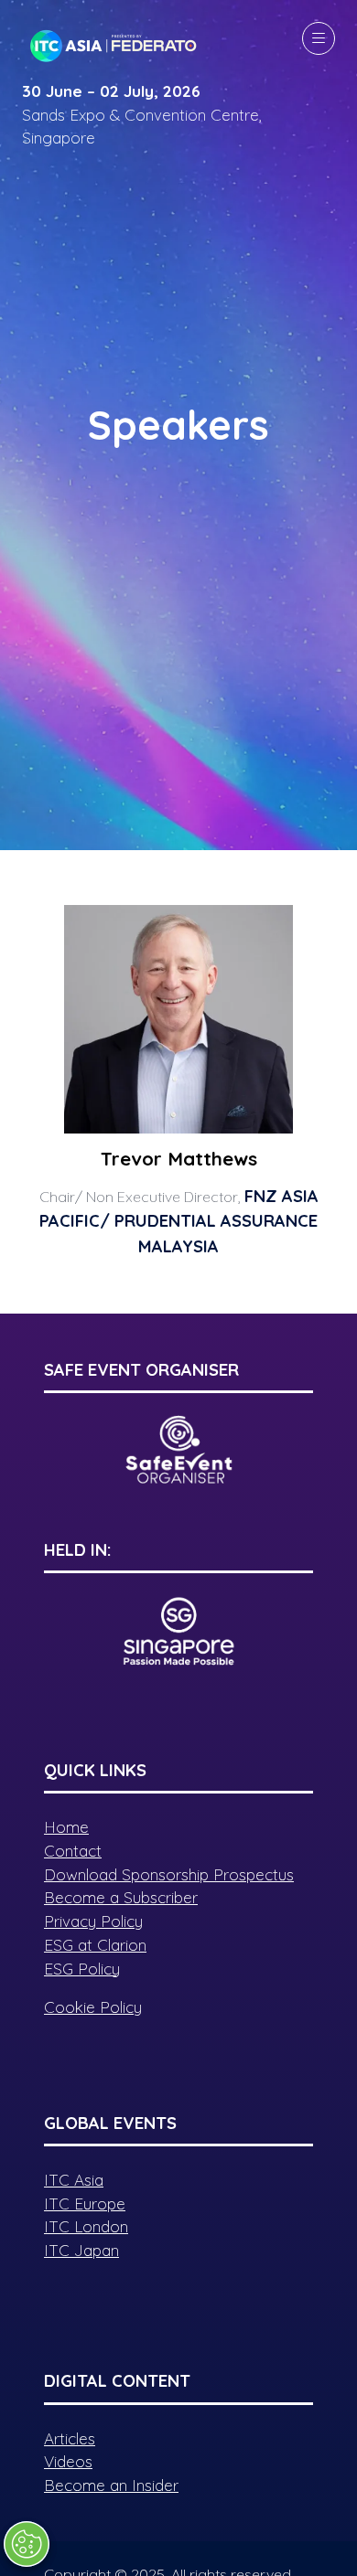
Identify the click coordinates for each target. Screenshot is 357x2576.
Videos (68, 2461)
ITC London (86, 2226)
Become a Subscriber (121, 1897)
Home (66, 1827)
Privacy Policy (93, 1921)
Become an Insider (111, 2485)
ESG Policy (82, 1969)
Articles (70, 2438)
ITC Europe (85, 2203)
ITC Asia (74, 2180)
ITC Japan (81, 2250)
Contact (73, 1851)
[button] (319, 38)
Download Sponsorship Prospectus (169, 1874)
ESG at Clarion (95, 1945)
